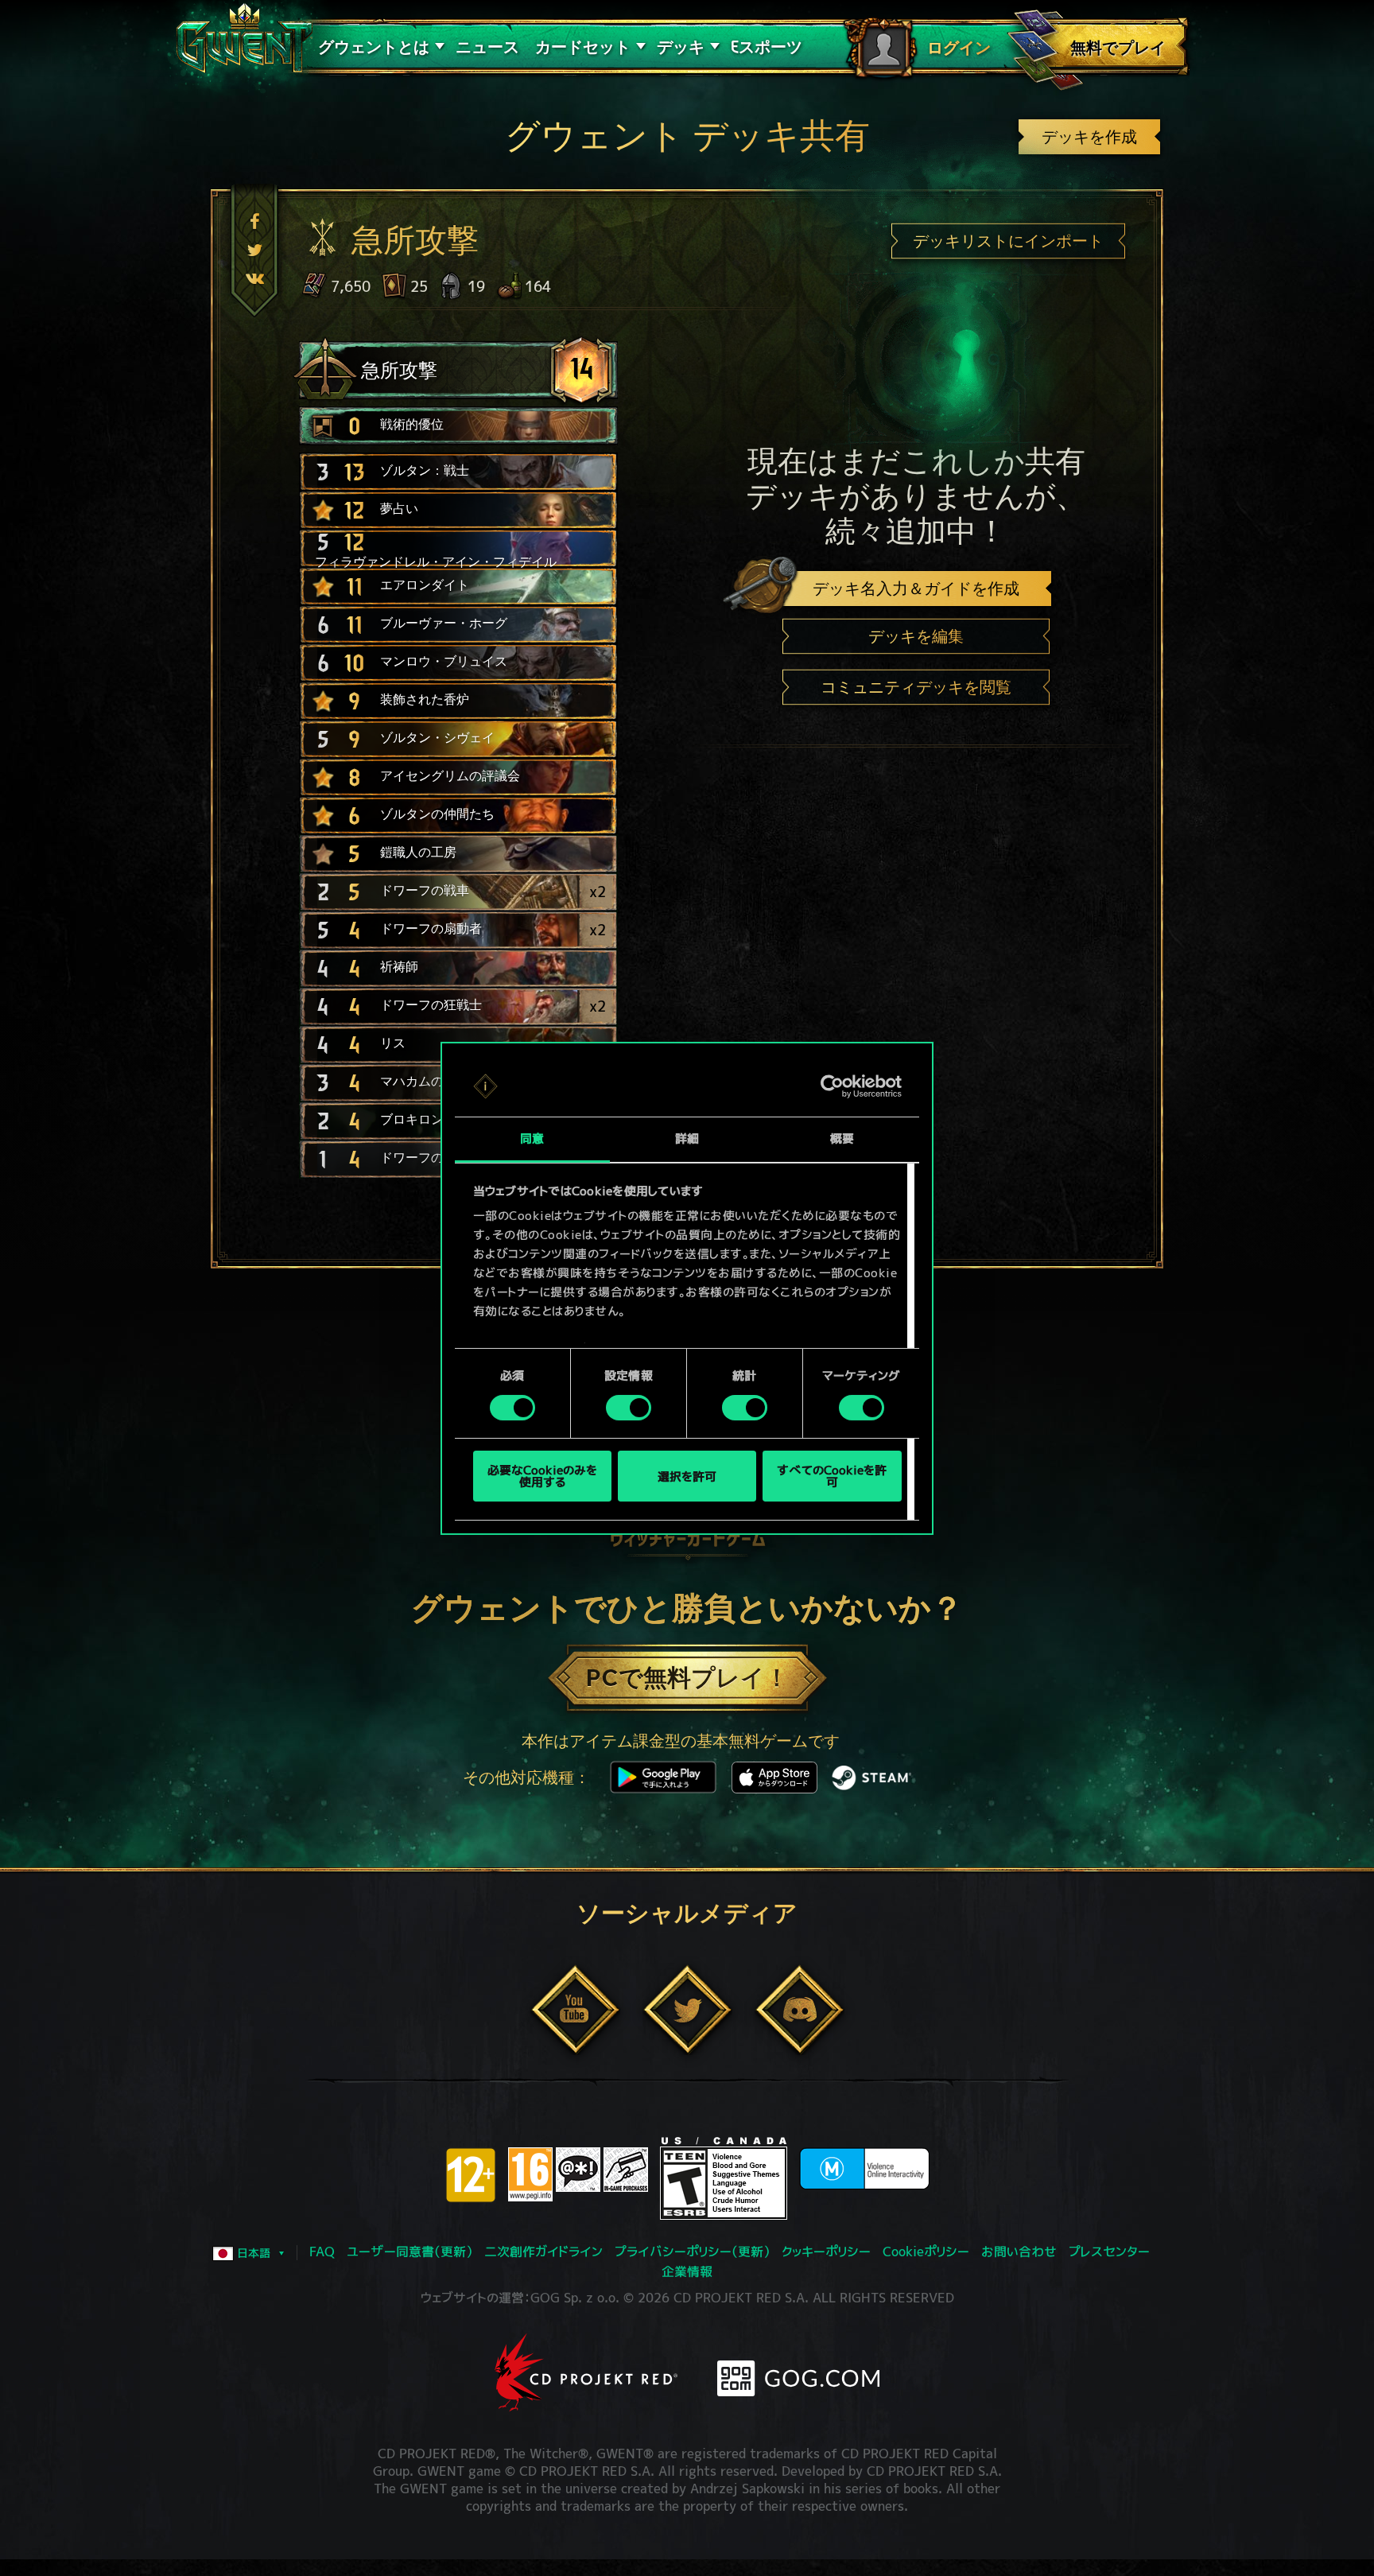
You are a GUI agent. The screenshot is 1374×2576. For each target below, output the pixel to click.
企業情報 (687, 2271)
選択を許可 (687, 1476)
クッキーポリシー (826, 2252)
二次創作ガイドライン (543, 2252)
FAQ (322, 2252)
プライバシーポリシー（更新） (692, 2252)
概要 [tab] (842, 1138)
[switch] (629, 1408)
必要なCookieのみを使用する (542, 1476)
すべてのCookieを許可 (832, 1476)
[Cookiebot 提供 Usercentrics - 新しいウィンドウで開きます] (832, 1086)
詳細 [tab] (687, 1138)
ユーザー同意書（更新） (409, 2252)
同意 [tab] (532, 1138)
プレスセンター (1109, 2252)
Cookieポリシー (926, 2252)
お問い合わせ (1019, 2252)
